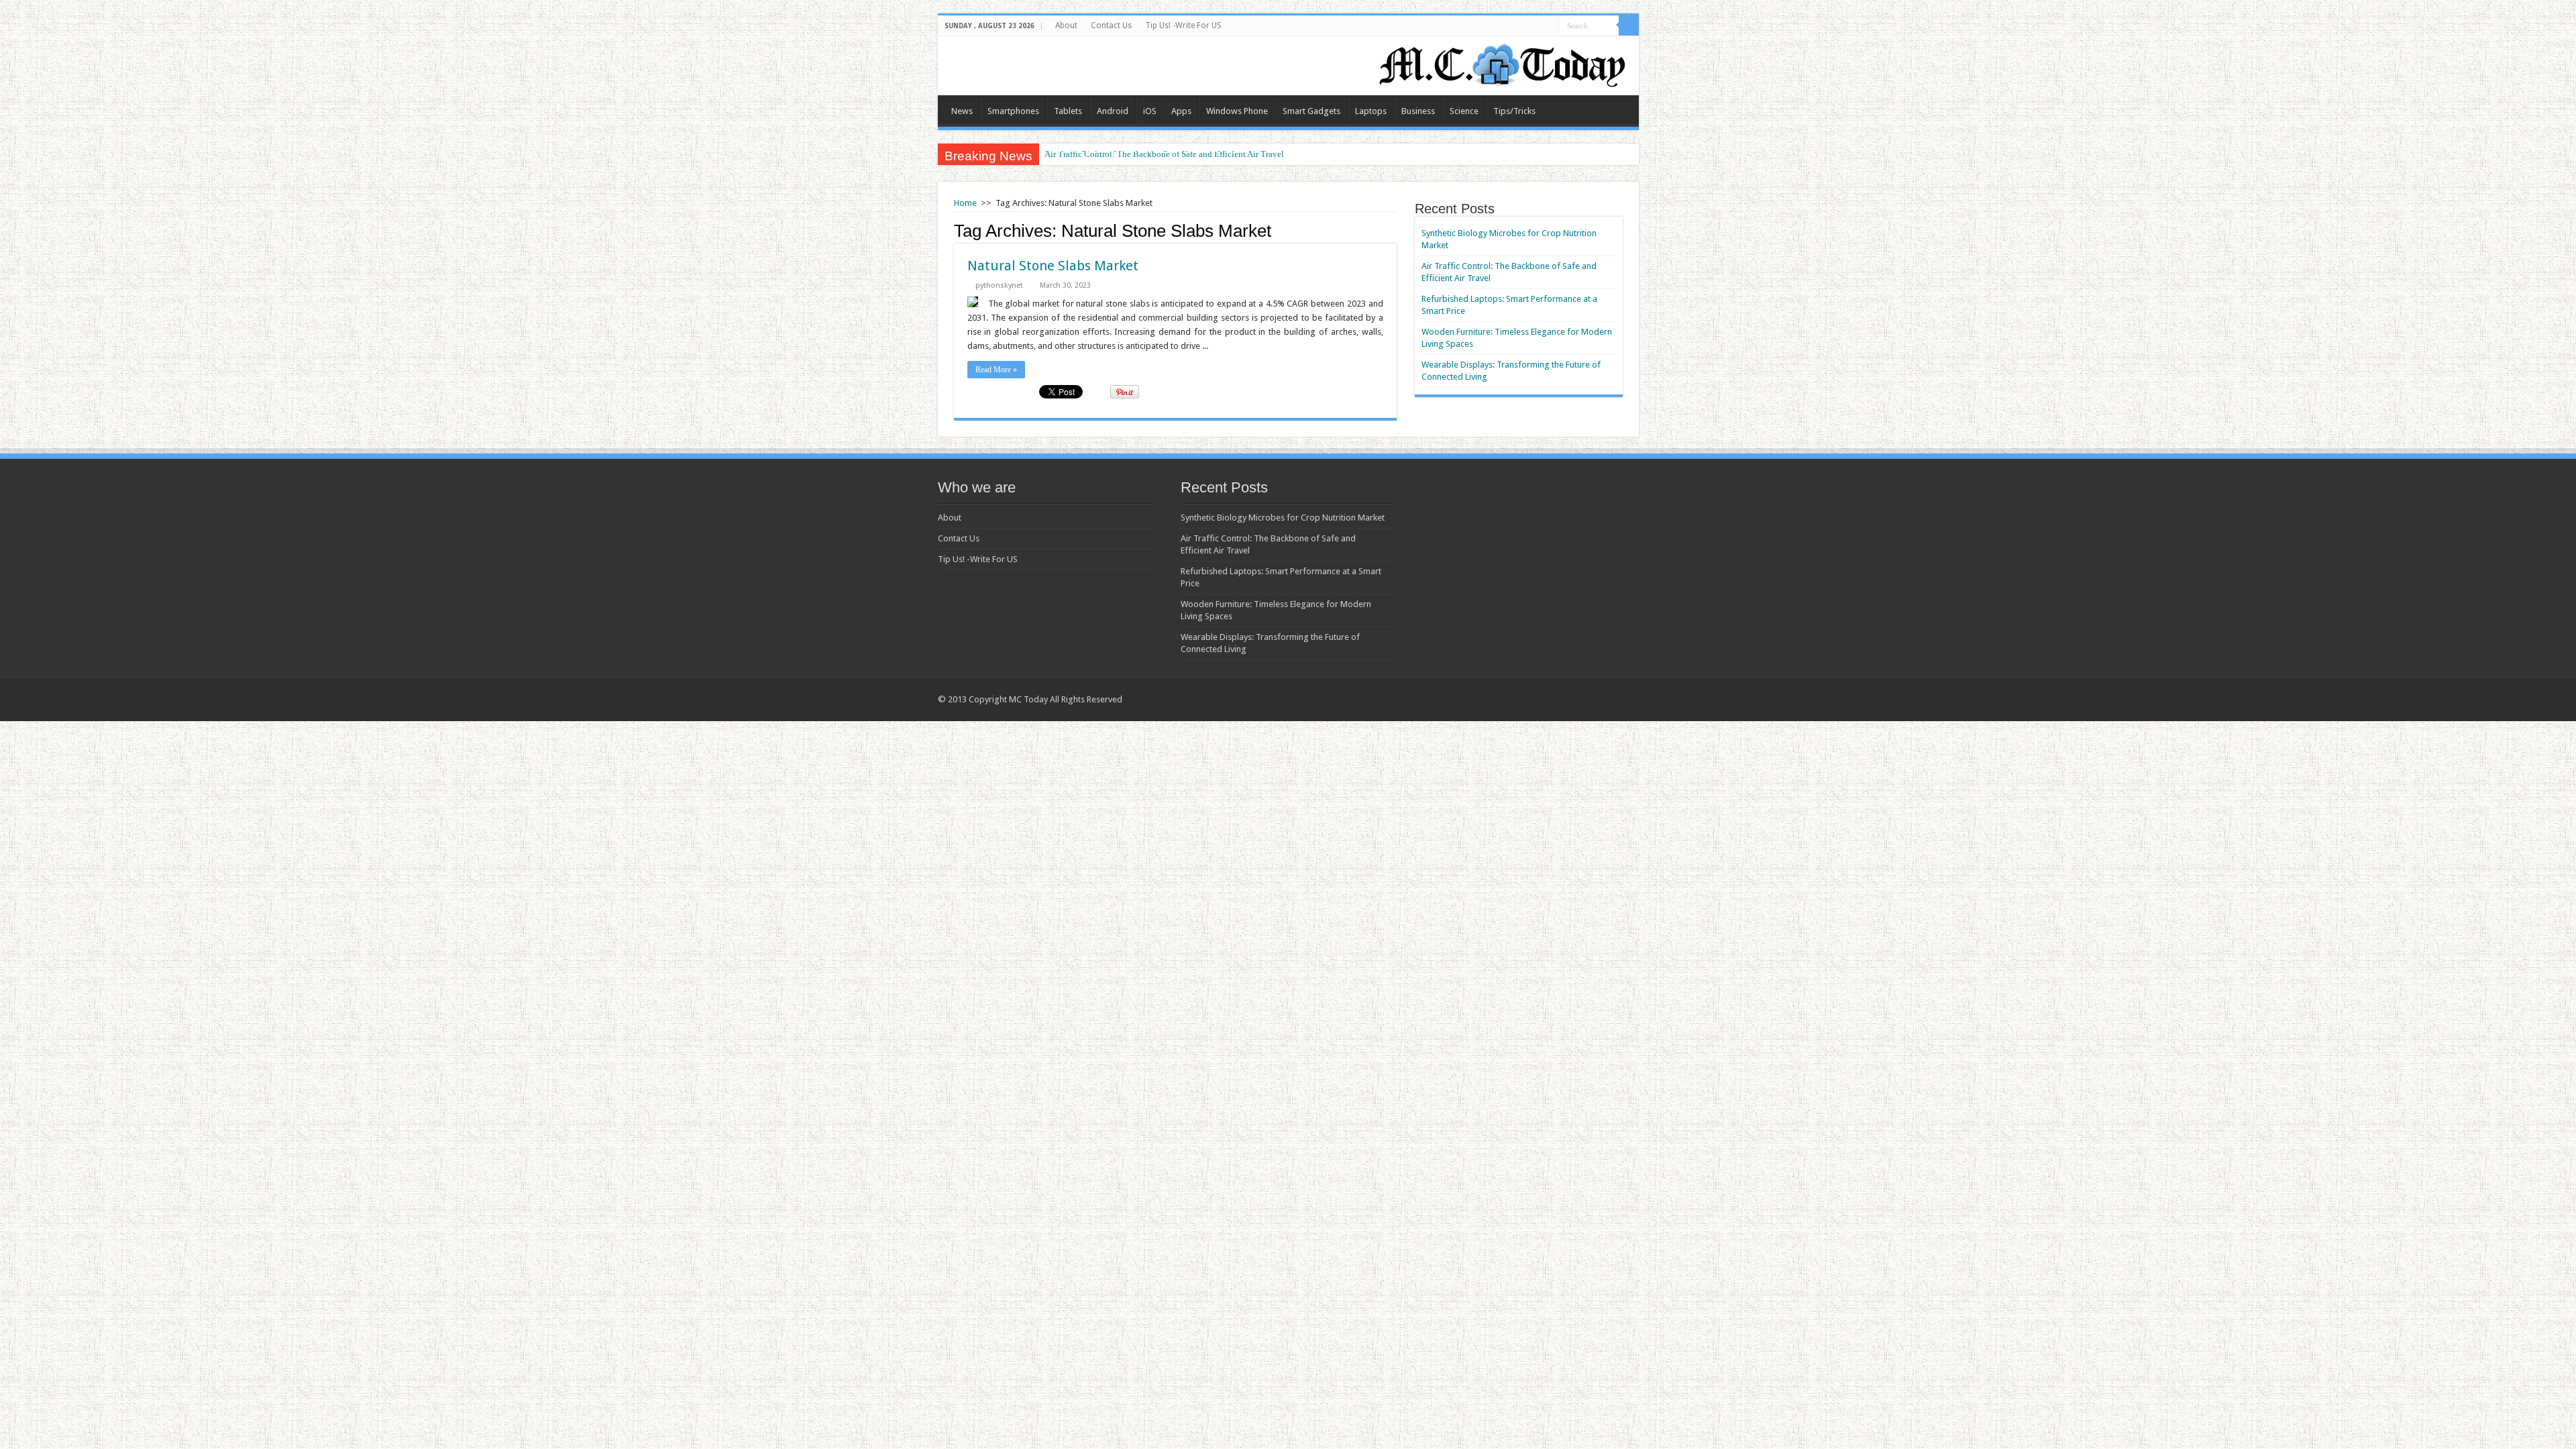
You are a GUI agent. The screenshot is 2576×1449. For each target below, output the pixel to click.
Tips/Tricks (1514, 111)
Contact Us (1111, 25)
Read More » (996, 370)
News (962, 111)
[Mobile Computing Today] (1503, 63)
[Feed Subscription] (1393, 230)
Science (1464, 111)
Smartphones (1013, 111)
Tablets (1068, 111)
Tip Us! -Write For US (1183, 25)
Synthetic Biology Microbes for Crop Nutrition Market (1283, 518)
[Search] (1629, 25)
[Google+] (1597, 699)
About (1066, 25)
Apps (1181, 111)
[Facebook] (1610, 699)
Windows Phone (1237, 111)
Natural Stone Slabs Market (1053, 266)
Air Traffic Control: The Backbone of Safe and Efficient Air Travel (1164, 154)
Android (1113, 111)
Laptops (1371, 111)
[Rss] (1584, 699)
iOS (1150, 111)
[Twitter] (1622, 699)
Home (965, 203)
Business (1418, 111)
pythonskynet (999, 285)
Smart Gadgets (1311, 111)
